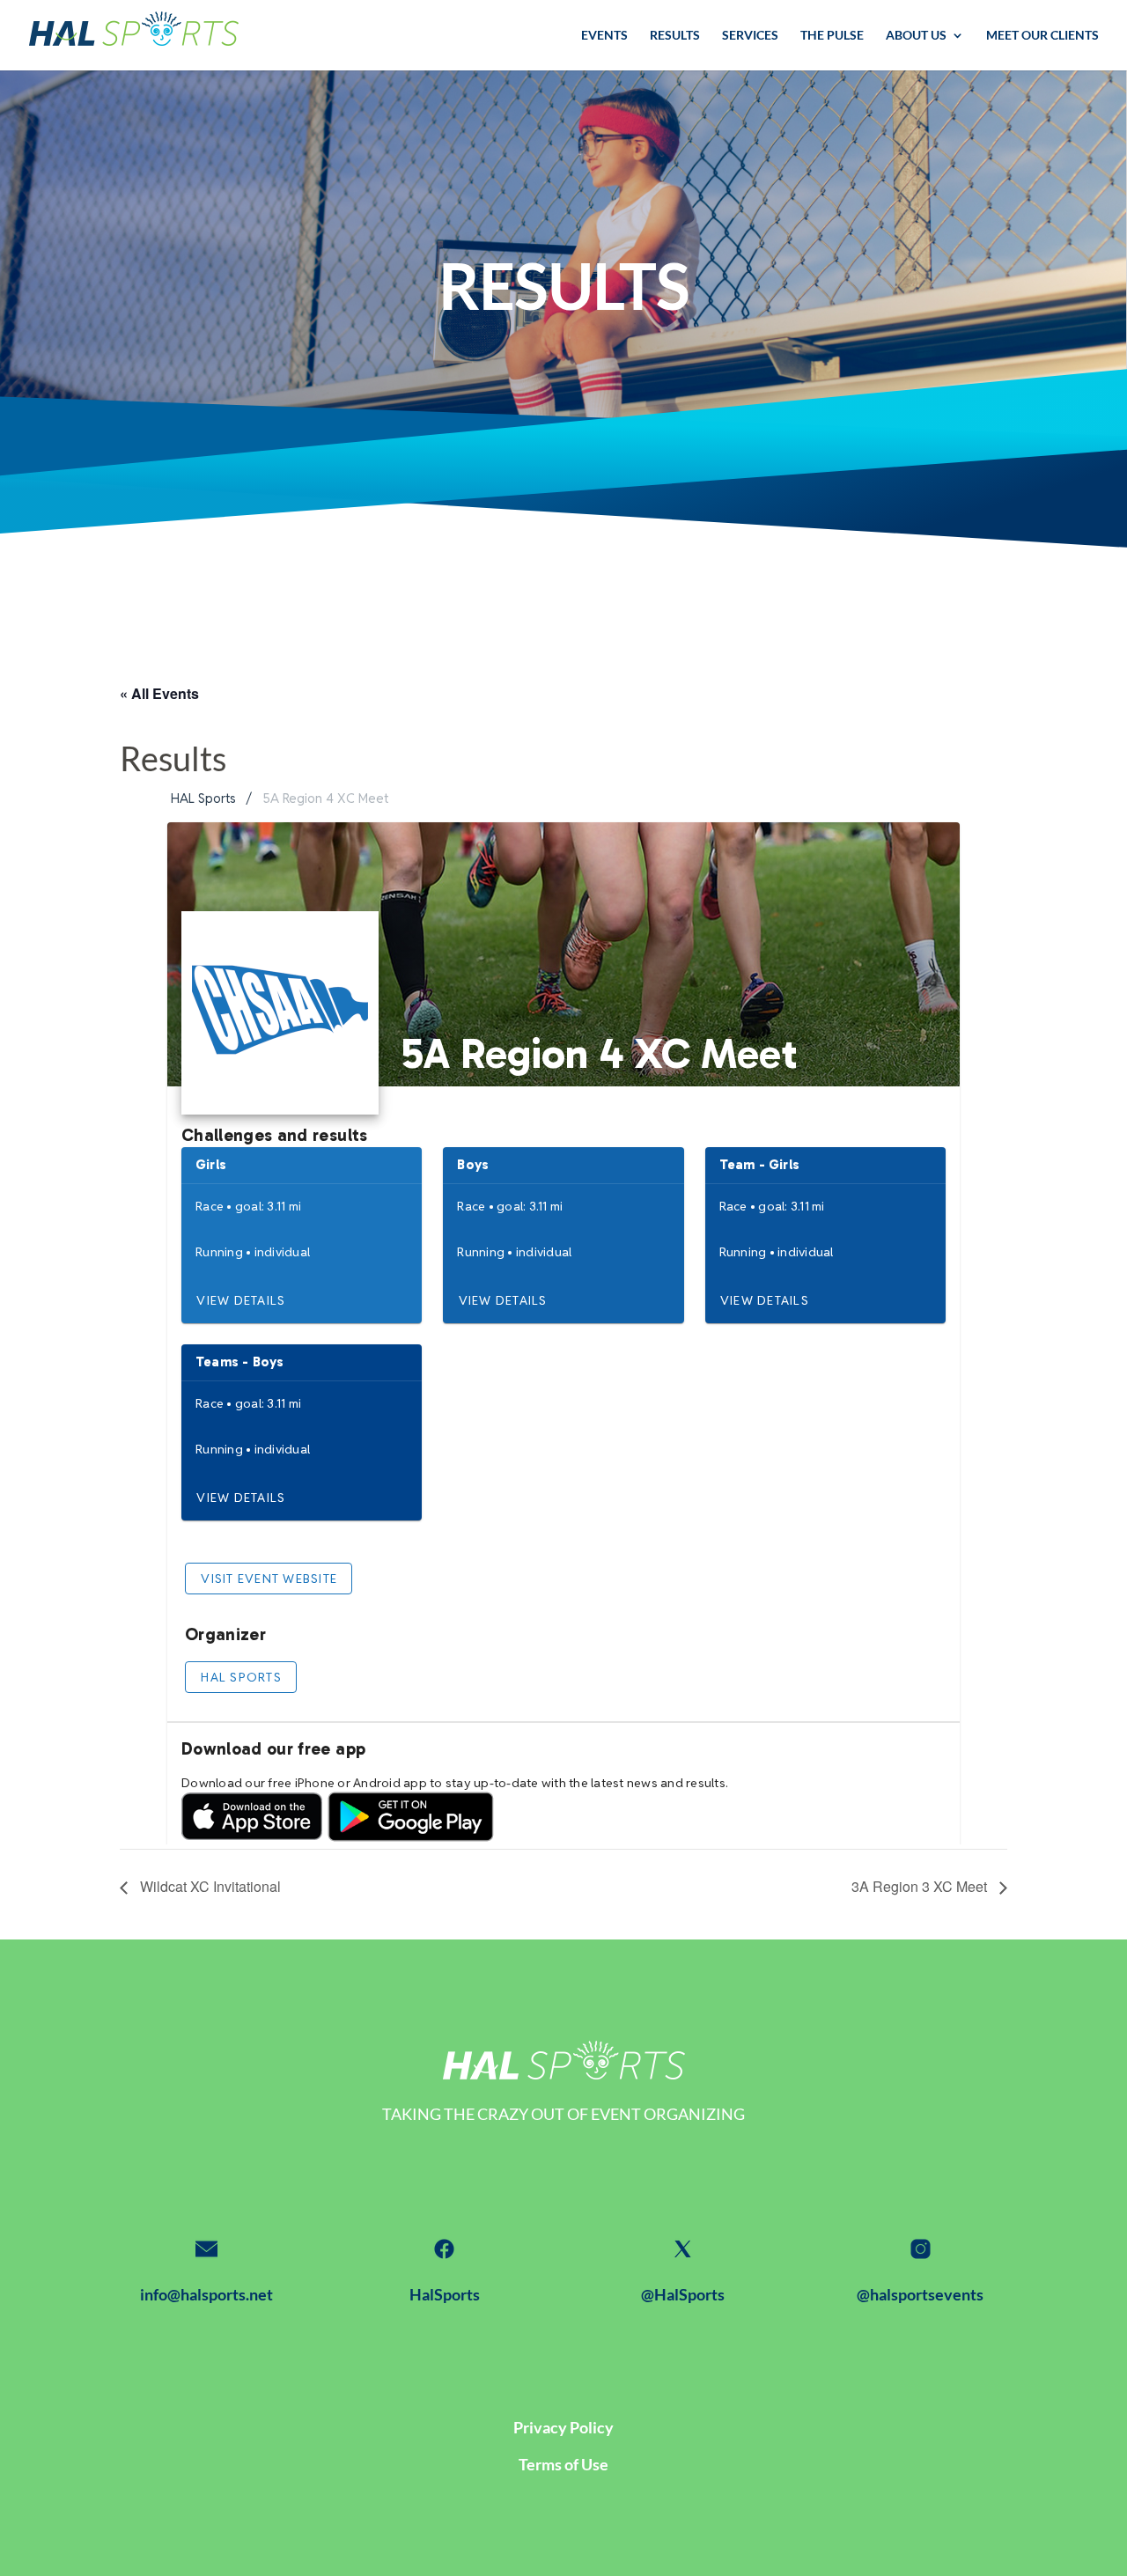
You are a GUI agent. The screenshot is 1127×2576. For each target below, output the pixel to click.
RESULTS (675, 36)
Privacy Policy (563, 2427)
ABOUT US (916, 36)
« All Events (159, 693)
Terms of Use (563, 2464)
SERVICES (750, 36)
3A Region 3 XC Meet (921, 1886)
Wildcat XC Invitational (209, 1886)
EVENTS (604, 36)
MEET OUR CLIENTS (1042, 36)
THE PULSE (832, 36)
